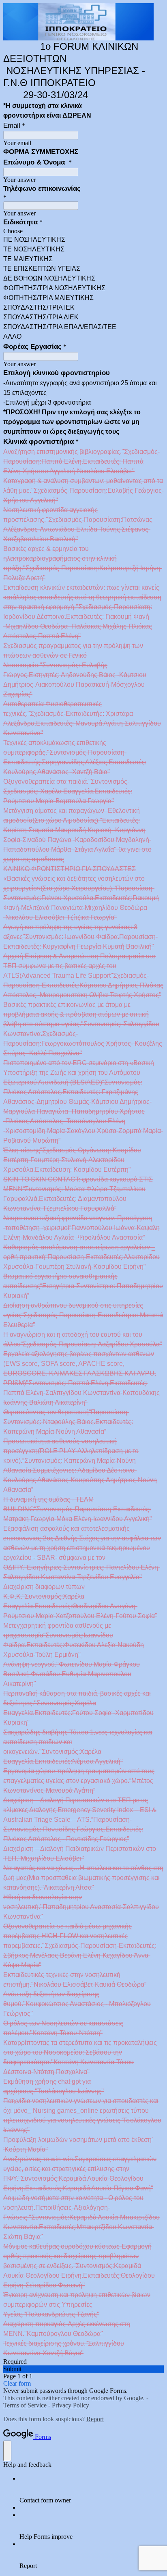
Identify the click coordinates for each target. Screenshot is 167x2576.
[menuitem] (92, 2490)
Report (95, 2419)
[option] (83, 231)
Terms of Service (25, 2405)
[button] (83, 2369)
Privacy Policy (71, 2405)
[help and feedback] (7, 2451)
